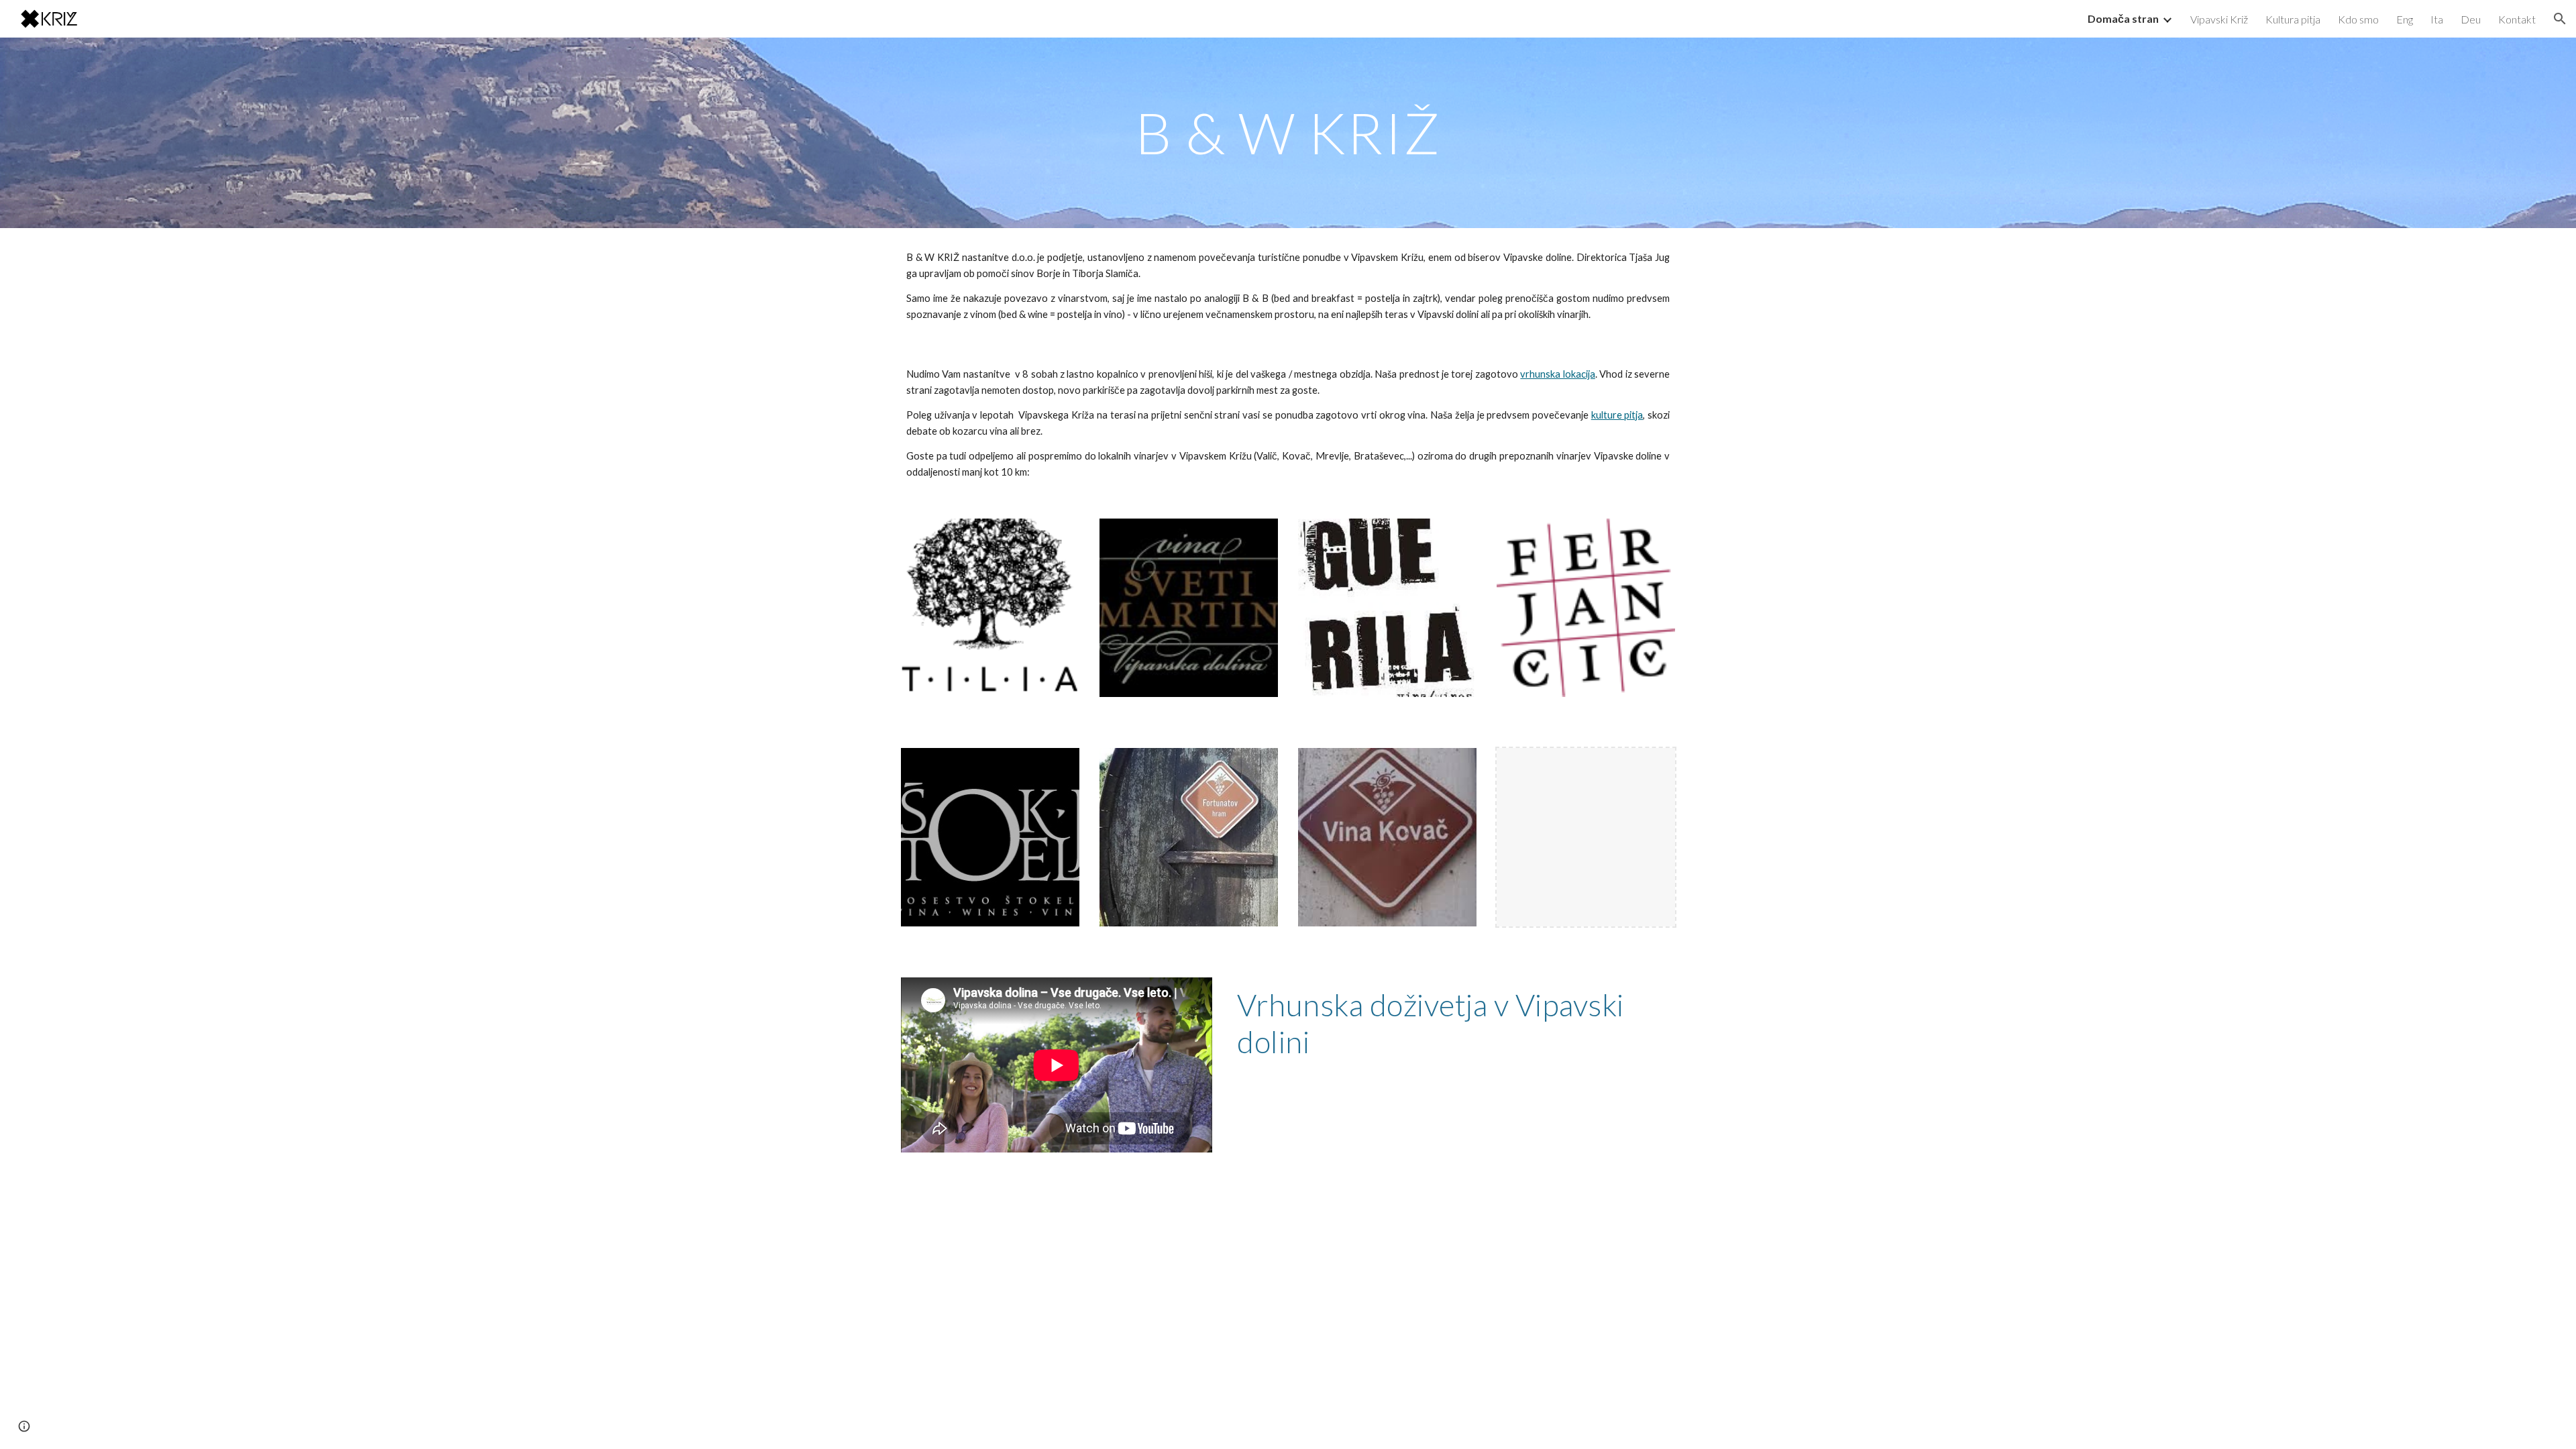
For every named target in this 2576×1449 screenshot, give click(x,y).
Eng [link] (2405, 19)
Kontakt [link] (2517, 19)
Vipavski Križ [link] (2219, 19)
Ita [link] (2437, 19)
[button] (2560, 19)
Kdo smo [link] (2358, 19)
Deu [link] (2471, 19)
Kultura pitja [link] (2293, 19)
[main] (1288, 132)
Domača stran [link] (2123, 18)
